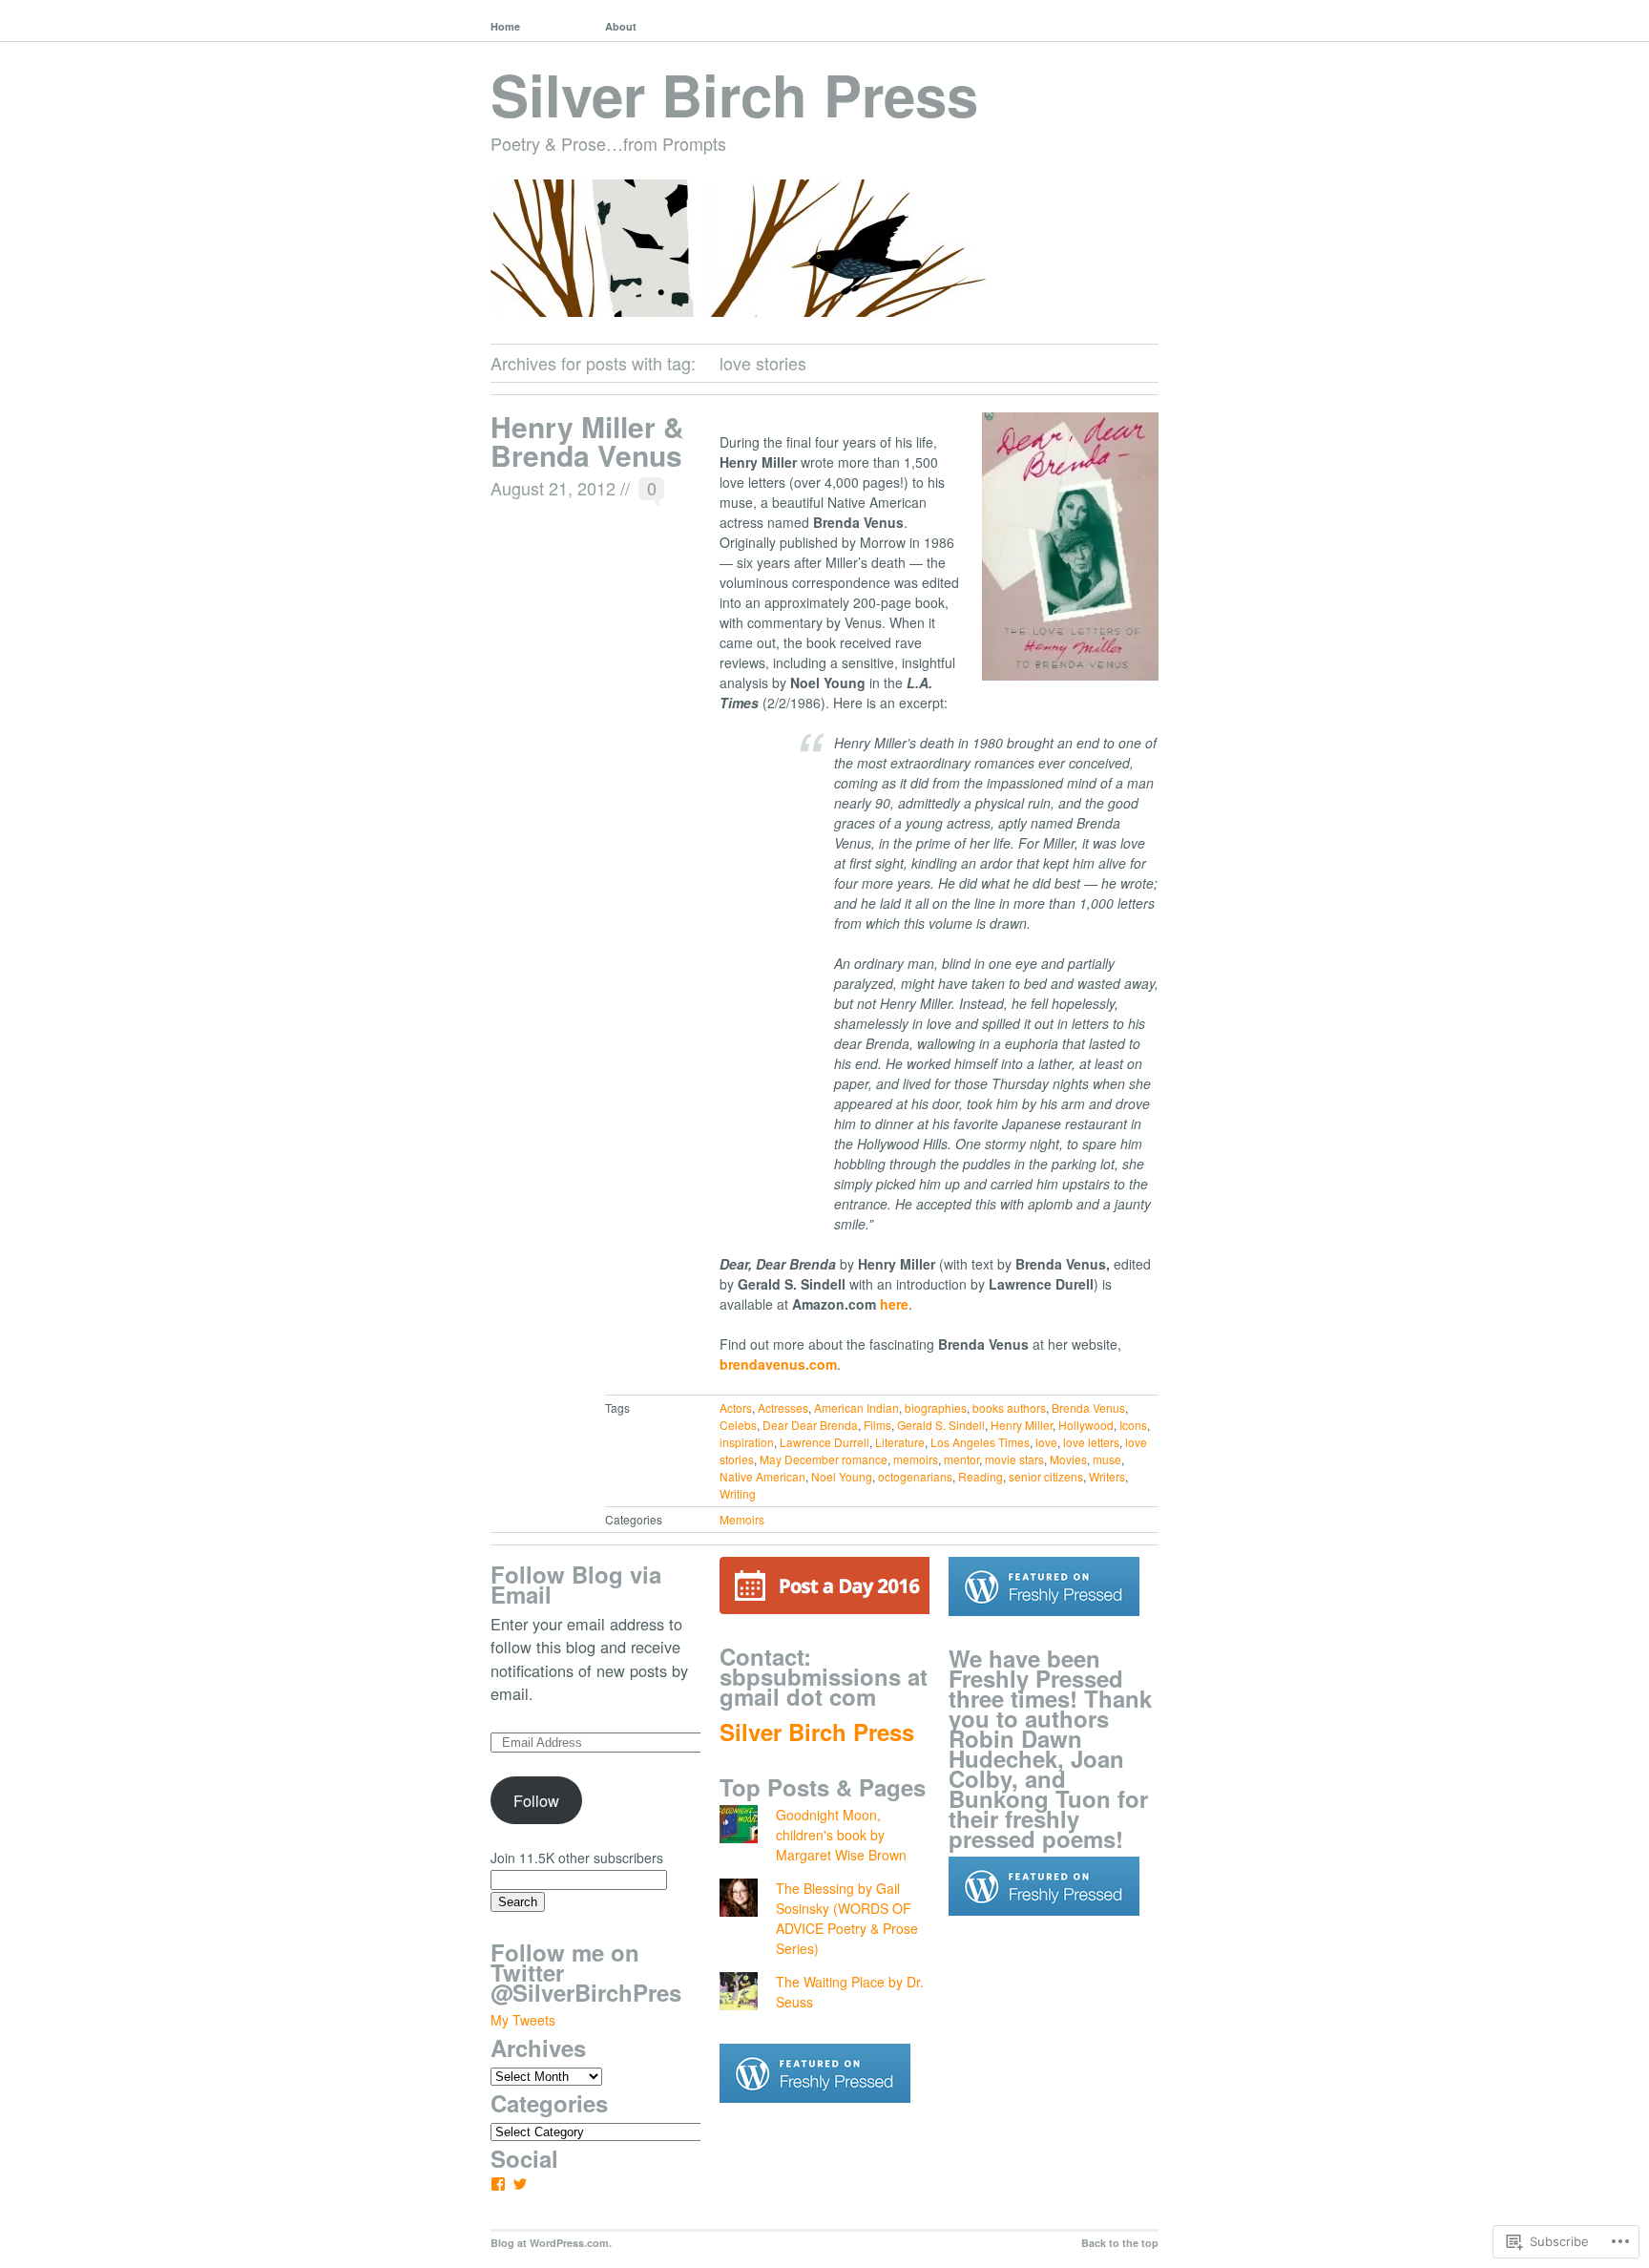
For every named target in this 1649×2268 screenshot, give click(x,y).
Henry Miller (1022, 1425)
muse (1107, 1459)
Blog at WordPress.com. (551, 2243)
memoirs (916, 1459)
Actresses (783, 1407)
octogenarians (915, 1476)
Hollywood (1086, 1425)
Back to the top (1120, 2243)
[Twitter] (520, 2184)
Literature (900, 1442)
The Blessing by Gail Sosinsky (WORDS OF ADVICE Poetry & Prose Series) (847, 1918)
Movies (1068, 1459)
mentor (961, 1459)
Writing (738, 1493)
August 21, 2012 (553, 488)
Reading (981, 1476)
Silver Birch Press (734, 94)
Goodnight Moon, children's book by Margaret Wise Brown (841, 1835)
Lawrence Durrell (824, 1442)
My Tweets (523, 2020)
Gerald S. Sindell (941, 1425)
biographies (936, 1407)
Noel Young (842, 1476)
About (621, 26)
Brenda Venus (1088, 1407)
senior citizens (1046, 1476)
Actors (736, 1407)
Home (505, 26)
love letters (1091, 1442)
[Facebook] (498, 2184)
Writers (1107, 1476)
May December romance (824, 1459)
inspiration (747, 1442)
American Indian (856, 1407)
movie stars (1014, 1459)
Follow (536, 1800)
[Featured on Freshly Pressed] (815, 2117)
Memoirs (742, 1519)
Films (877, 1425)
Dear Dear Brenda (810, 1425)
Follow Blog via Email (576, 1584)
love (1046, 1442)
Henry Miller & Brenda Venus (587, 441)
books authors (1009, 1407)
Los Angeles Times (980, 1442)
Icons (1133, 1425)
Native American (762, 1476)
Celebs (738, 1425)
